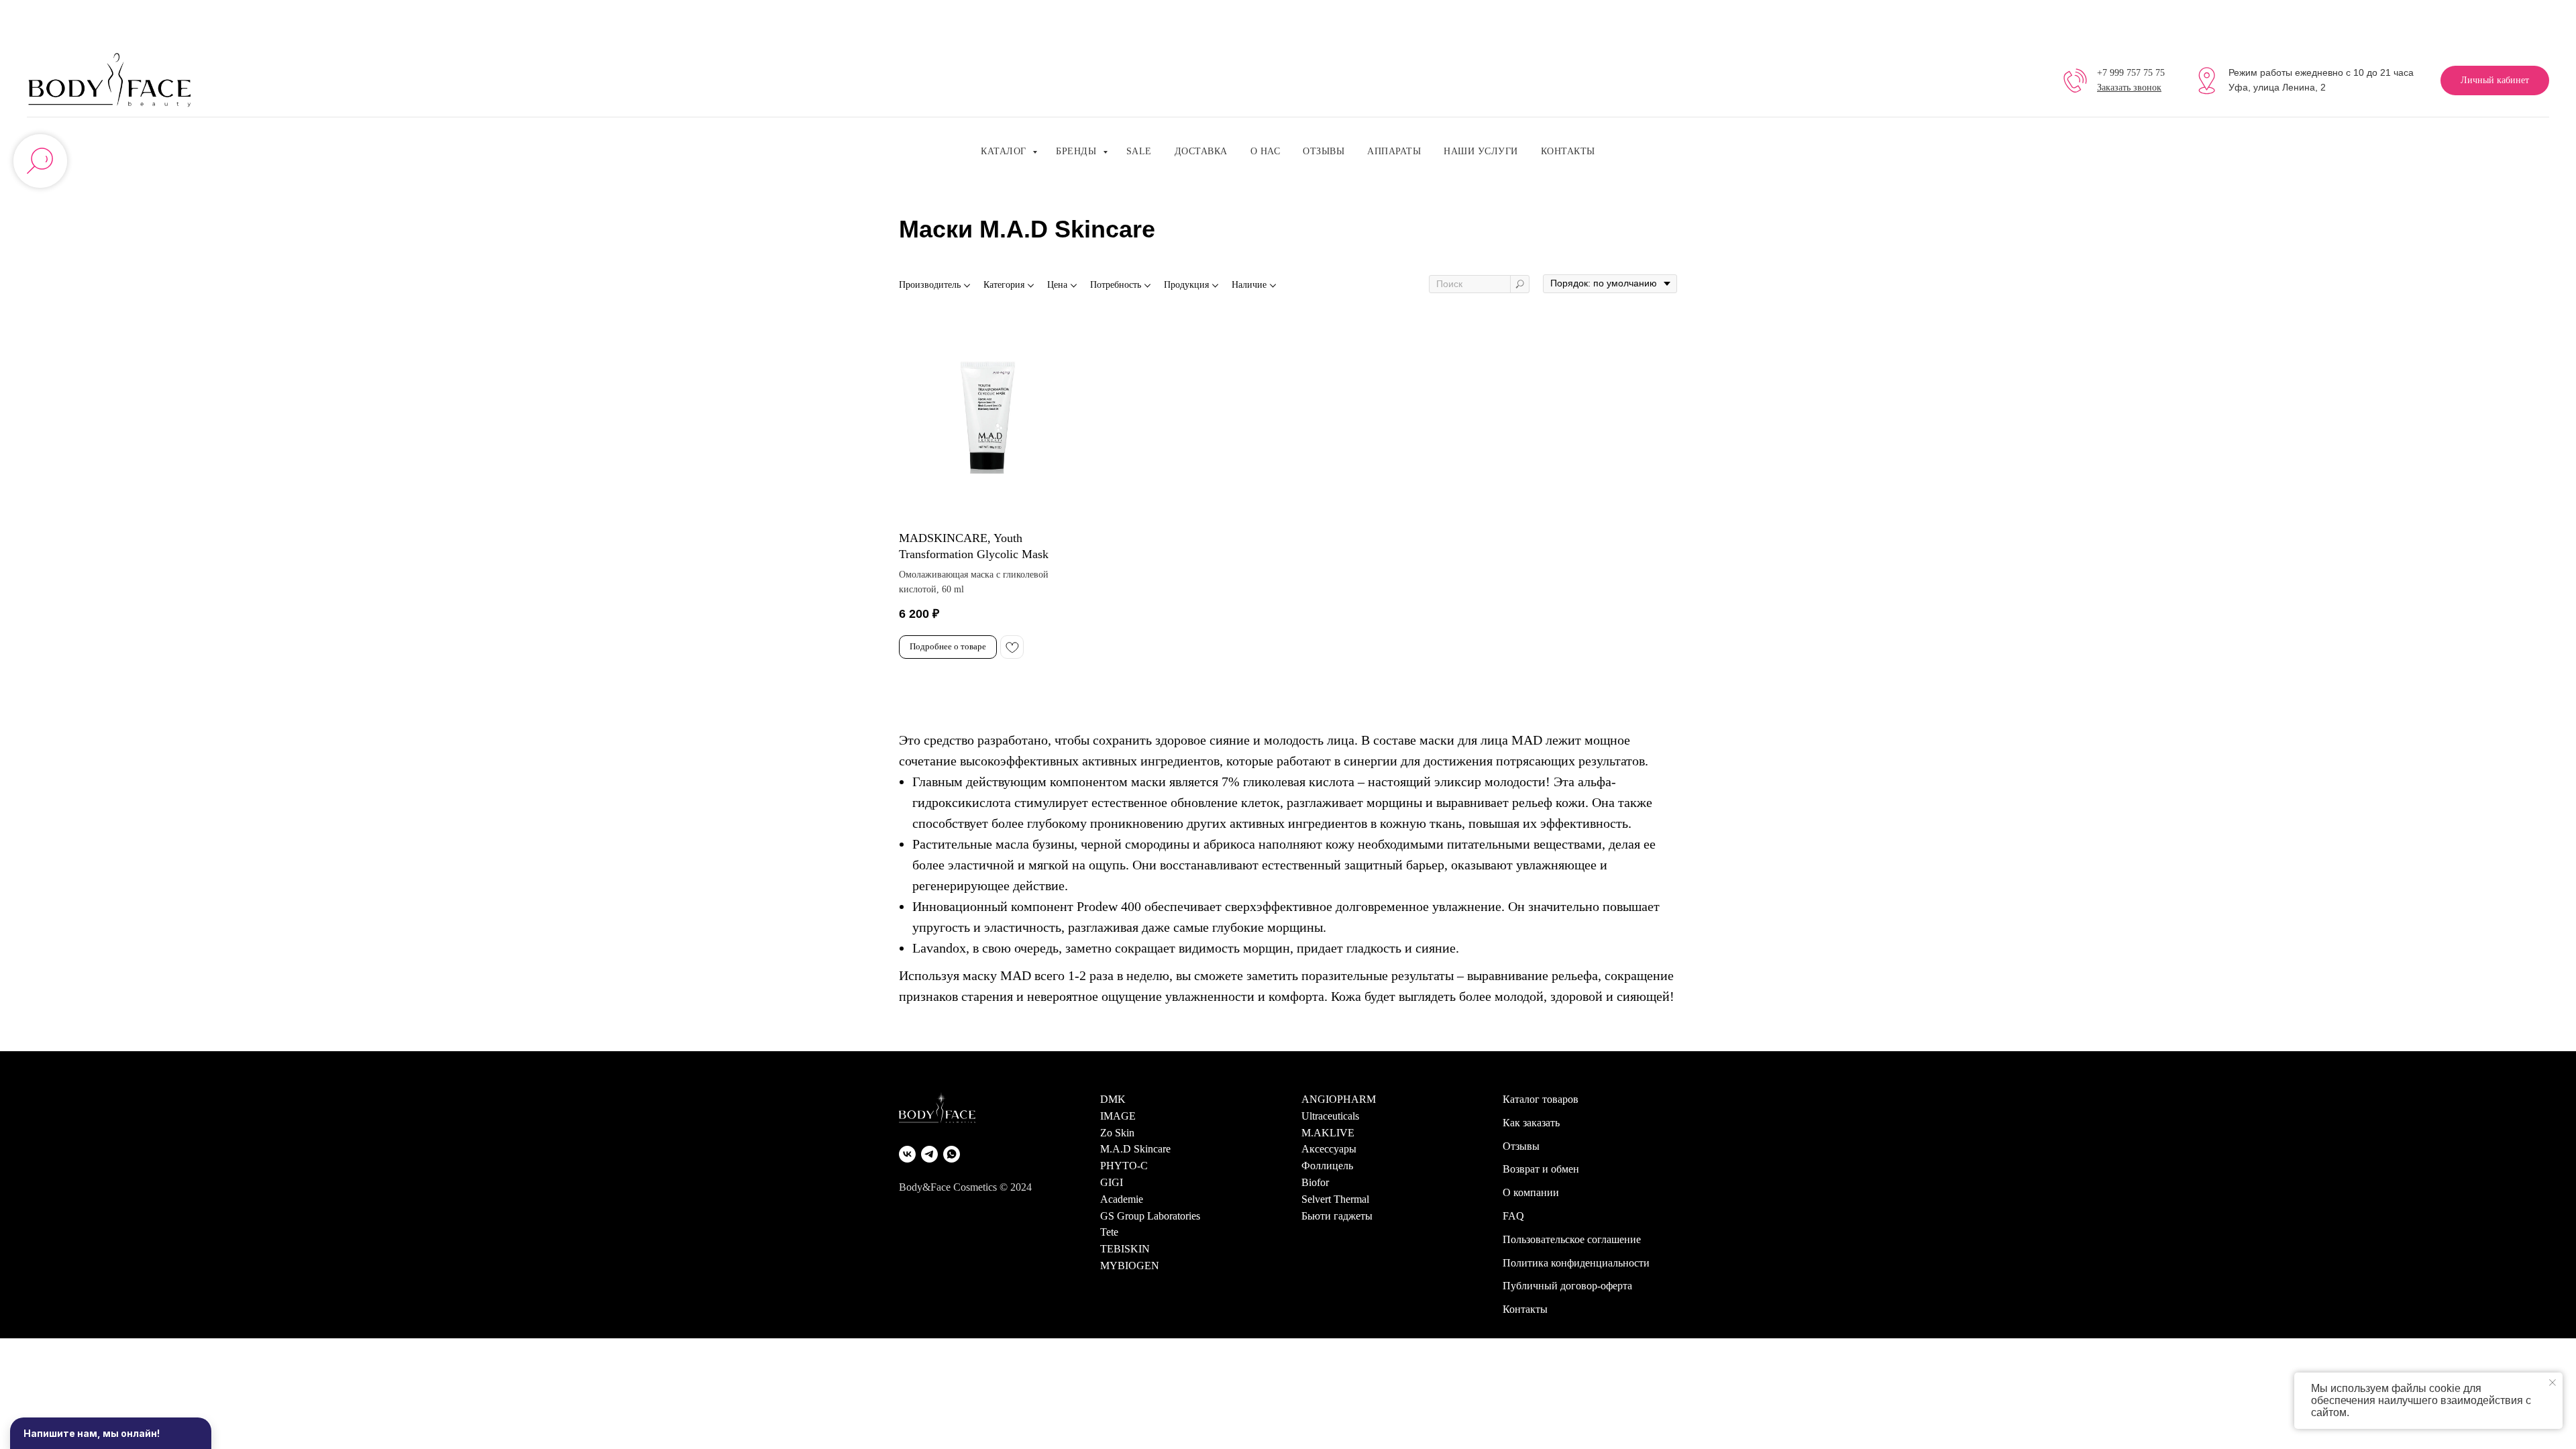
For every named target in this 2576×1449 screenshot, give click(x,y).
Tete (1109, 1232)
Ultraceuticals (1330, 1116)
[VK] (907, 1154)
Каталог (1005, 151)
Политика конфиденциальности (1576, 1263)
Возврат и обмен (1541, 1169)
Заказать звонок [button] (2129, 88)
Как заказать (1531, 1123)
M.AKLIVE (1328, 1133)
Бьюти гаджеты (1337, 1216)
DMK (1113, 1099)
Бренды (1078, 151)
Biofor (1315, 1182)
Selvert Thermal (1335, 1199)
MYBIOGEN (1130, 1266)
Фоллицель (1327, 1166)
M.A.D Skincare (1135, 1149)
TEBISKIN (1125, 1249)
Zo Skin (1117, 1133)
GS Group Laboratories (1150, 1216)
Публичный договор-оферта (1567, 1286)
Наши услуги (1481, 151)
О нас (1266, 151)
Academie (1122, 1199)
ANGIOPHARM (1339, 1099)
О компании (1531, 1192)
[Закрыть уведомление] (2553, 1383)
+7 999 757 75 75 (2131, 73)
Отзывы (1324, 151)
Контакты (1568, 151)
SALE (1139, 151)
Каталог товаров (1541, 1099)
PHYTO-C (1124, 1166)
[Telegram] (929, 1154)
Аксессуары (1329, 1149)
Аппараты (1394, 151)
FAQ (1513, 1216)
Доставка (1201, 151)
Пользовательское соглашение (1572, 1239)
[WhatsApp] (952, 1154)
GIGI (1112, 1182)
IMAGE (1118, 1116)
